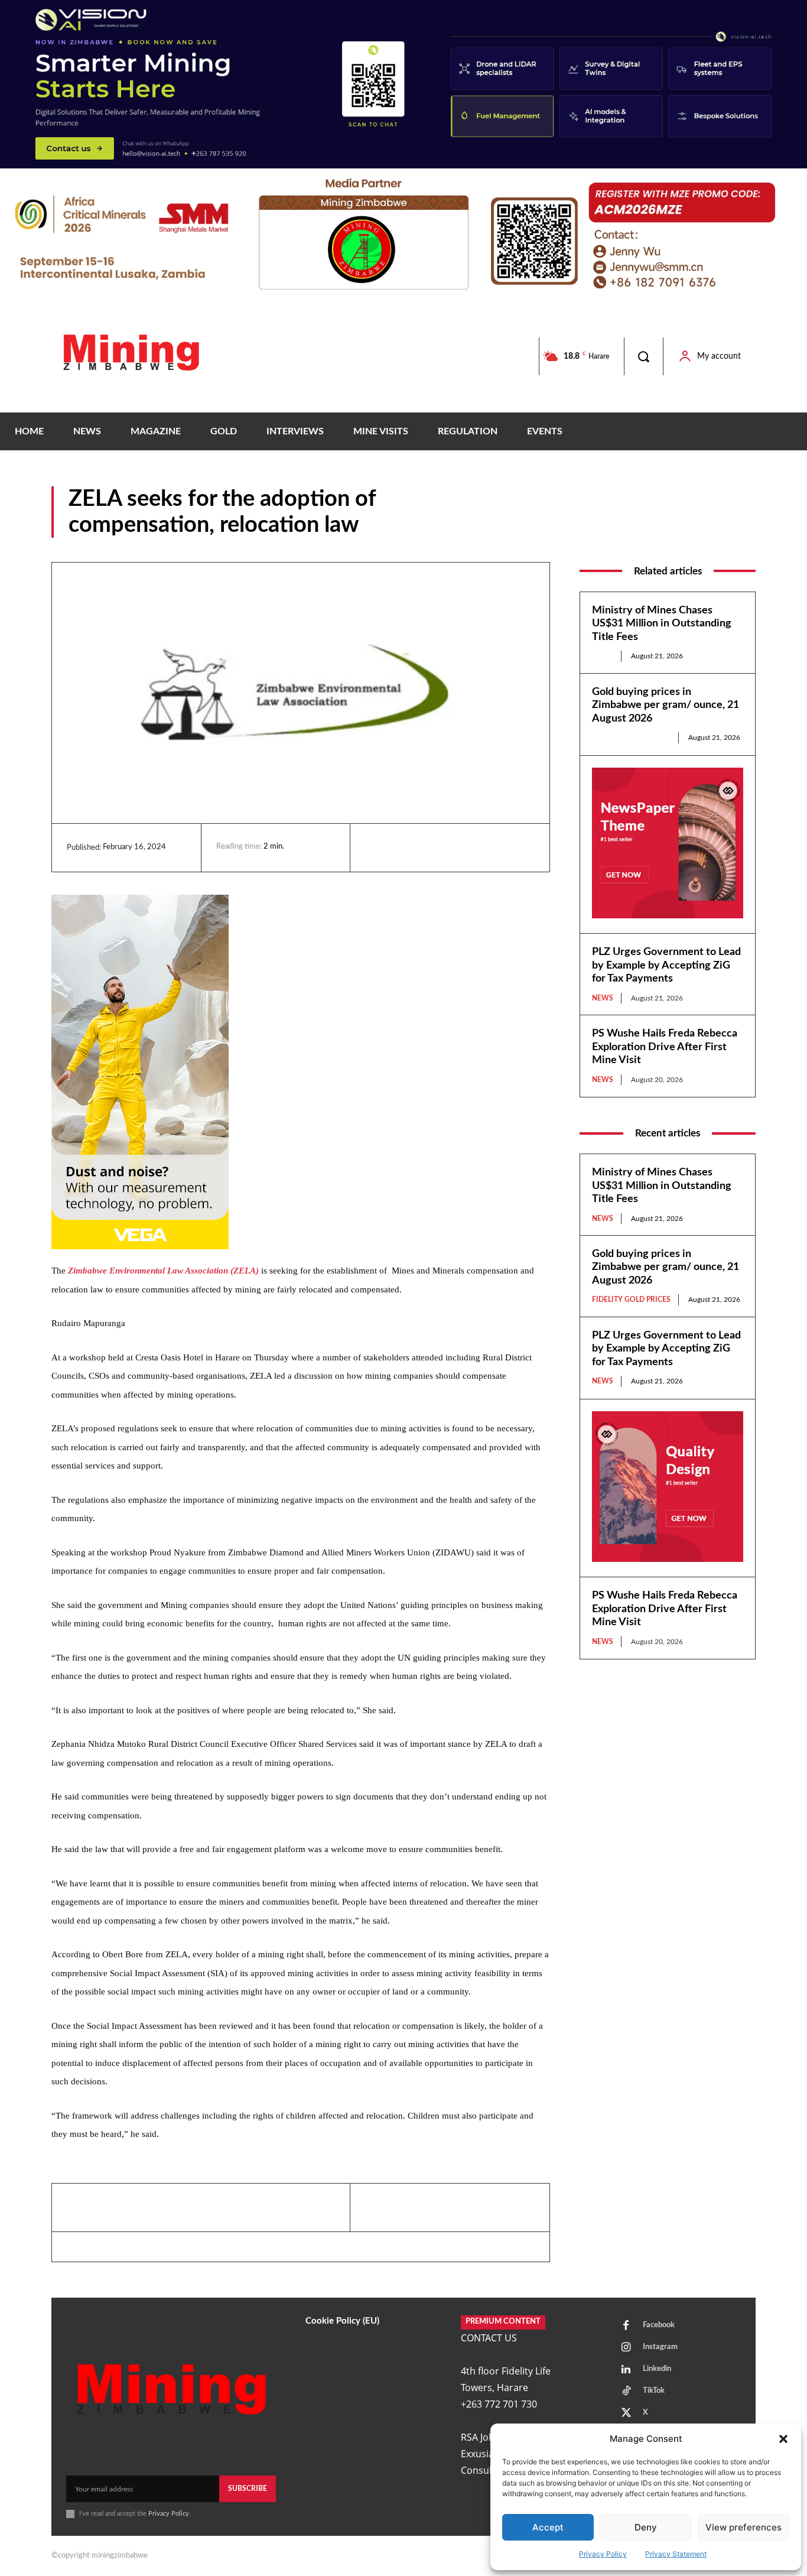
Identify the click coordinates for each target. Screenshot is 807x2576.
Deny (646, 2527)
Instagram (660, 2347)
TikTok (654, 2391)
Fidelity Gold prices (631, 738)
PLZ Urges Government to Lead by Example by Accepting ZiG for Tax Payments (666, 965)
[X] (431, 847)
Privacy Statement (676, 2554)
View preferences (743, 2527)
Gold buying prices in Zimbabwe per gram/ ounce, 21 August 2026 (666, 705)
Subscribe (248, 2489)
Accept (548, 2527)
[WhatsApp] (458, 847)
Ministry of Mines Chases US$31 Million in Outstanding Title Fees (662, 624)
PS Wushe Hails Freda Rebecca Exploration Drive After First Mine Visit (665, 1047)
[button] (783, 2439)
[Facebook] (404, 847)
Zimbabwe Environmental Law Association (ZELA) (163, 1271)
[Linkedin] (377, 847)
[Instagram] (626, 2348)
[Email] (486, 847)
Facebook (659, 2325)
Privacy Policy (603, 2554)
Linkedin (657, 2369)
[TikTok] (626, 2392)
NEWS (743, 529)
